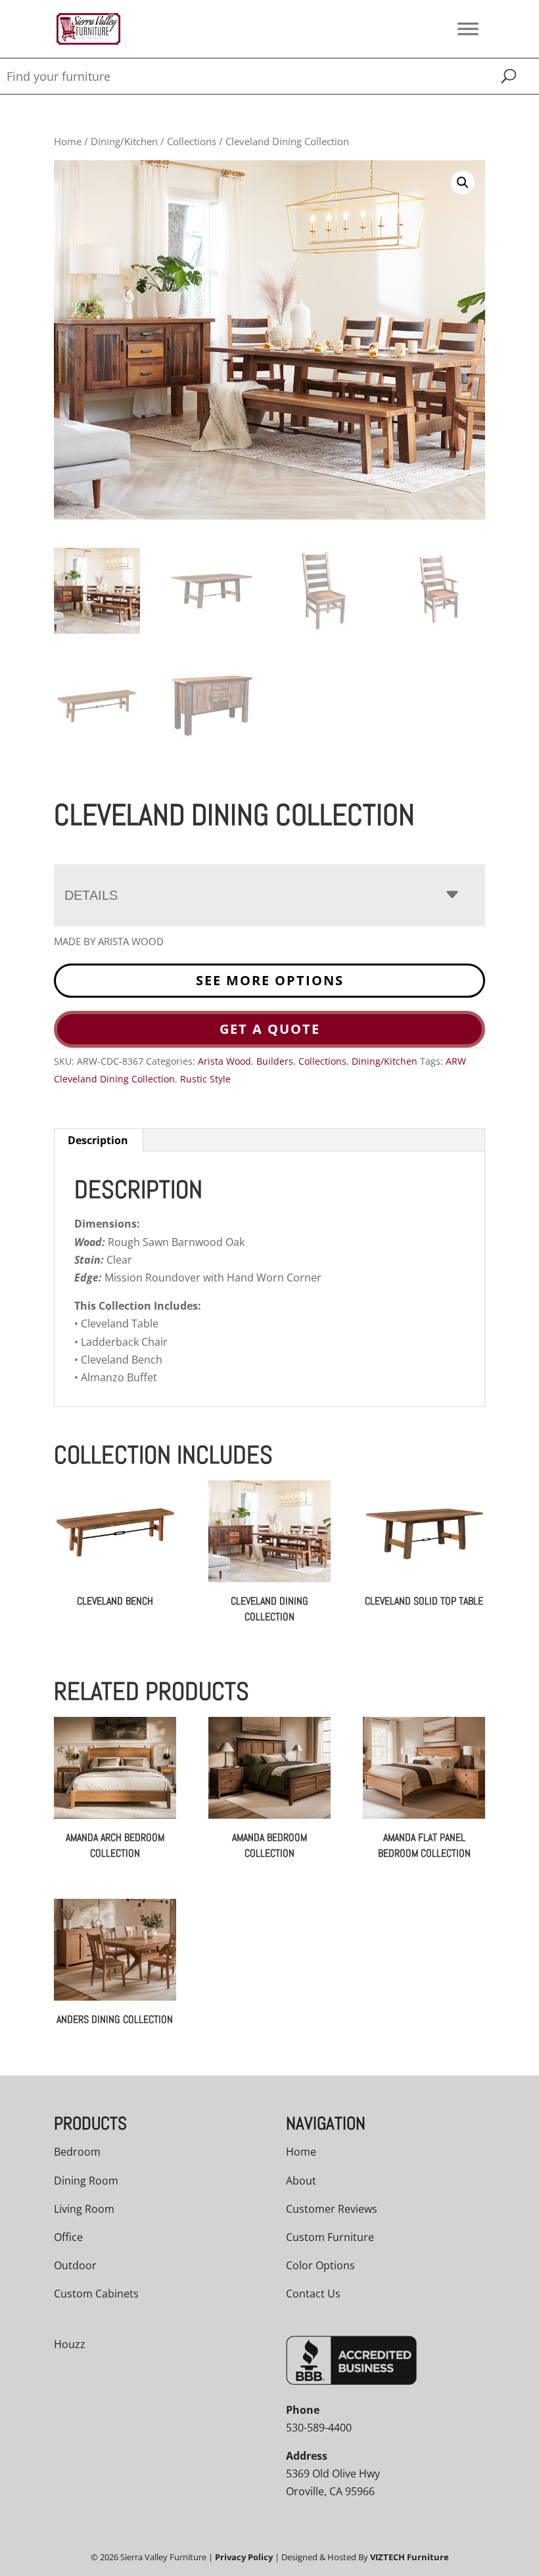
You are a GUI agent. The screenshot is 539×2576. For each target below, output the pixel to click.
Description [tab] (98, 1140)
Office (68, 2237)
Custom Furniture (330, 2237)
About (301, 2181)
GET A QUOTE (270, 1029)
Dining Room (86, 2181)
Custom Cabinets (96, 2294)
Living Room (84, 2209)
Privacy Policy (244, 2557)
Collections (192, 141)
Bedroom (77, 2152)
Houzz (70, 2344)
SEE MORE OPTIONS (270, 980)
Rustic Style (205, 1079)
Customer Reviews (332, 2209)
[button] (463, 183)
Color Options (320, 2265)
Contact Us (313, 2294)
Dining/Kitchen (124, 141)
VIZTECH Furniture (410, 2557)
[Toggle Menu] (468, 29)
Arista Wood (224, 1061)
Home (68, 141)
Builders (275, 1061)
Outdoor (75, 2265)
